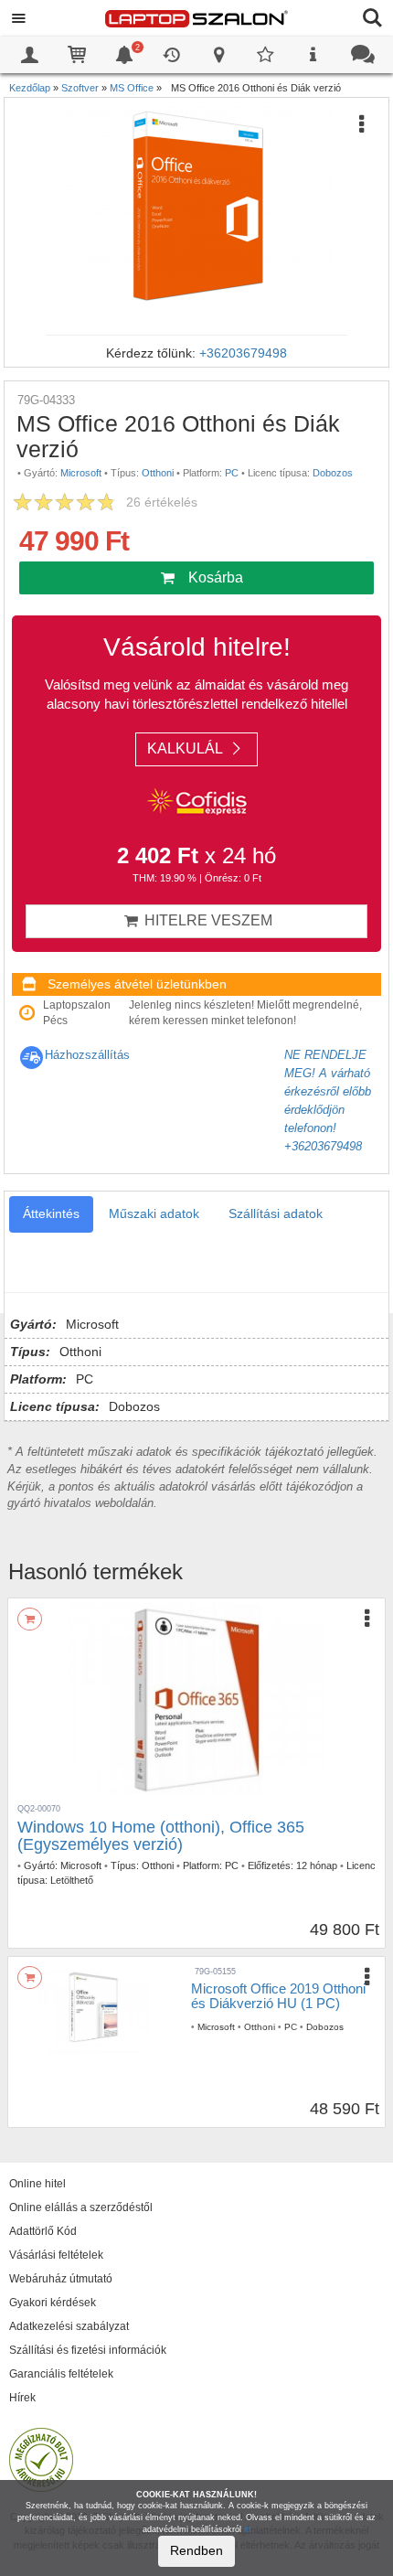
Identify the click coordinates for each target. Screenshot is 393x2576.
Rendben (196, 2550)
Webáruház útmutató (61, 2279)
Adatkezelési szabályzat (69, 2326)
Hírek (22, 2398)
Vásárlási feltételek (56, 2255)
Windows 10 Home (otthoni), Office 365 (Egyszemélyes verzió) (161, 1836)
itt (248, 2529)
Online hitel (37, 2184)
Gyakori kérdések (53, 2303)
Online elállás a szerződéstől (81, 2207)
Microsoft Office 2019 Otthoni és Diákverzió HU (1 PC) (278, 1996)
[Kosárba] (30, 1619)
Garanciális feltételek (61, 2374)
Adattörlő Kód (43, 2231)
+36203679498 (243, 353)
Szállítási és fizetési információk (88, 2350)
